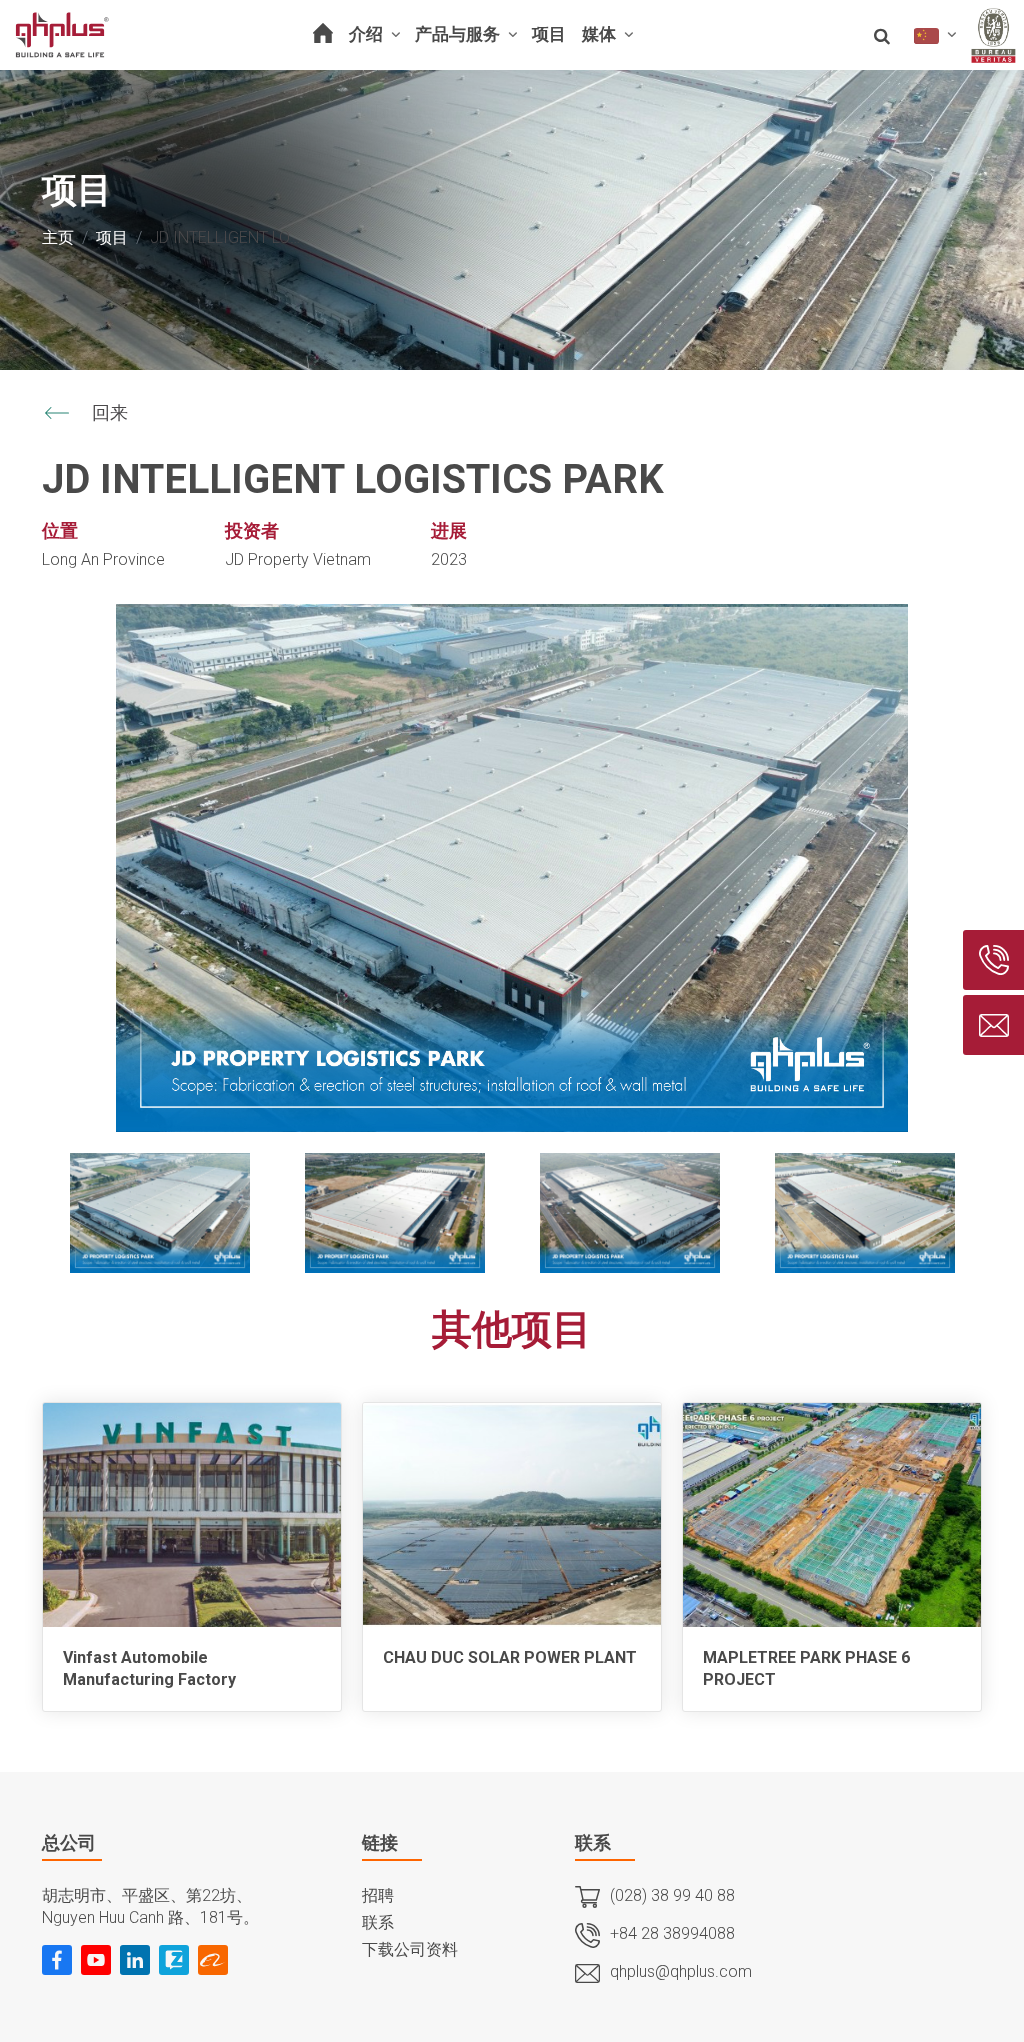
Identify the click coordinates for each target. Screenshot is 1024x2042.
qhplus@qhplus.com (681, 1971)
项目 (112, 237)
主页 (58, 237)
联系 (378, 1922)
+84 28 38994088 (672, 1933)
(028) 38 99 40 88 (672, 1895)
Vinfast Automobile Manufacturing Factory (149, 1668)
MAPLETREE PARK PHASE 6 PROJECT (806, 1668)
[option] (512, 868)
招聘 (378, 1895)
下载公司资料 (410, 1949)
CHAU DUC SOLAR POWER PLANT (510, 1657)
